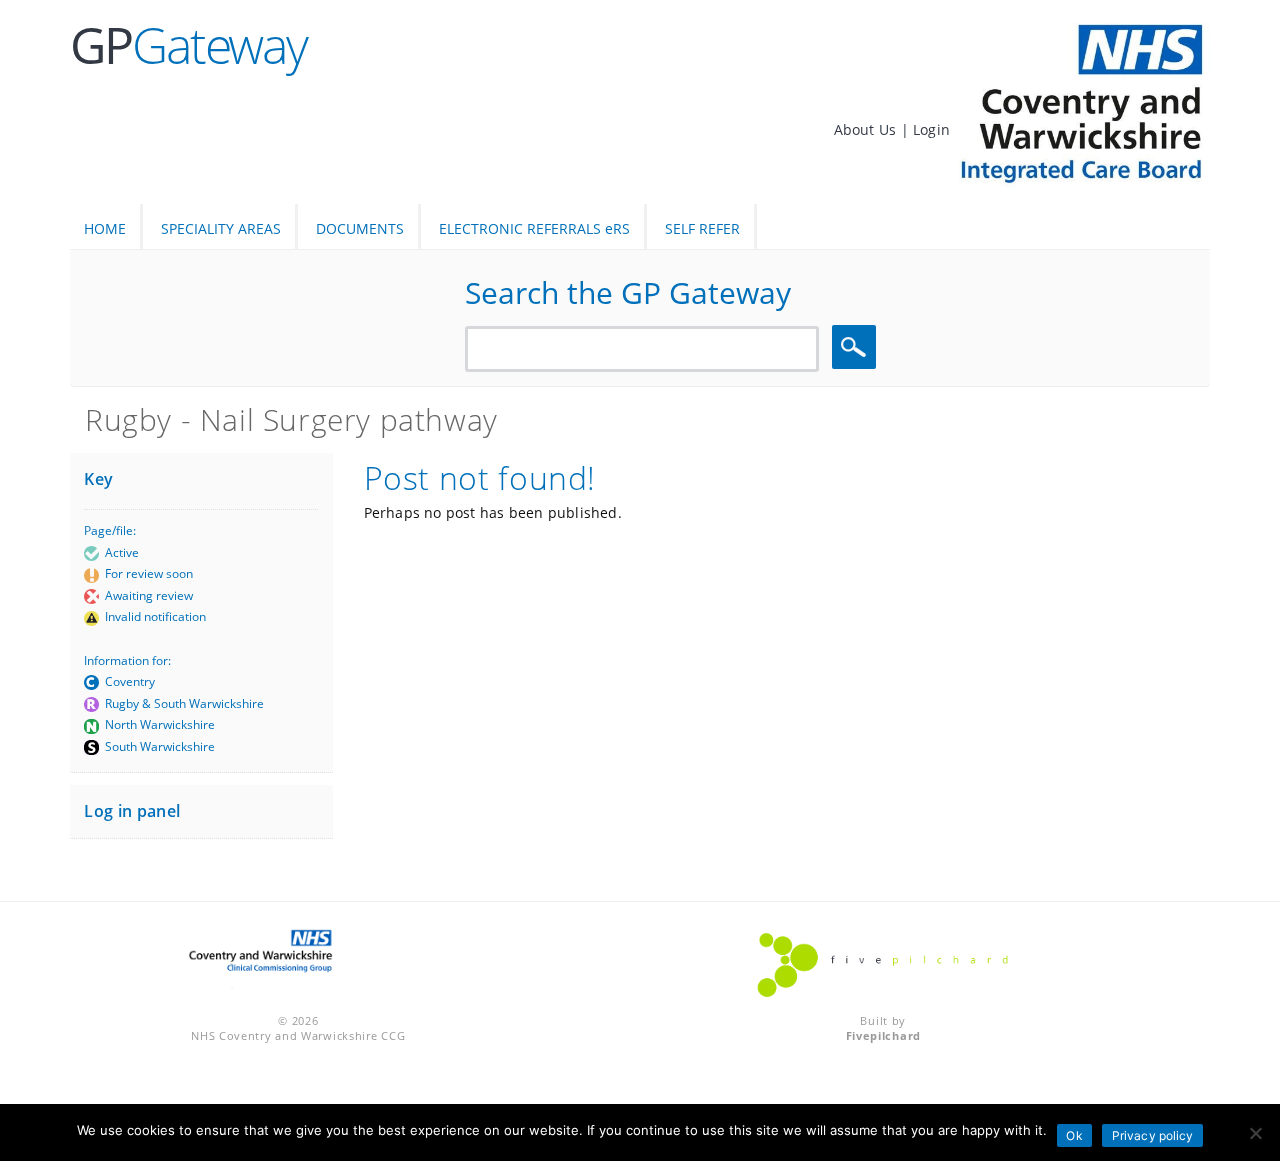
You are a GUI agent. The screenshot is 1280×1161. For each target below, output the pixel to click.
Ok (1074, 1135)
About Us (867, 129)
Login (931, 129)
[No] (1255, 1133)
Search (857, 347)
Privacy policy (1153, 1135)
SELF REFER (702, 228)
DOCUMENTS (360, 228)
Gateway (188, 45)
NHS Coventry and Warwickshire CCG (298, 1035)
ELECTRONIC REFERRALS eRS (534, 228)
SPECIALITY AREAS (221, 228)
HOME (105, 228)
